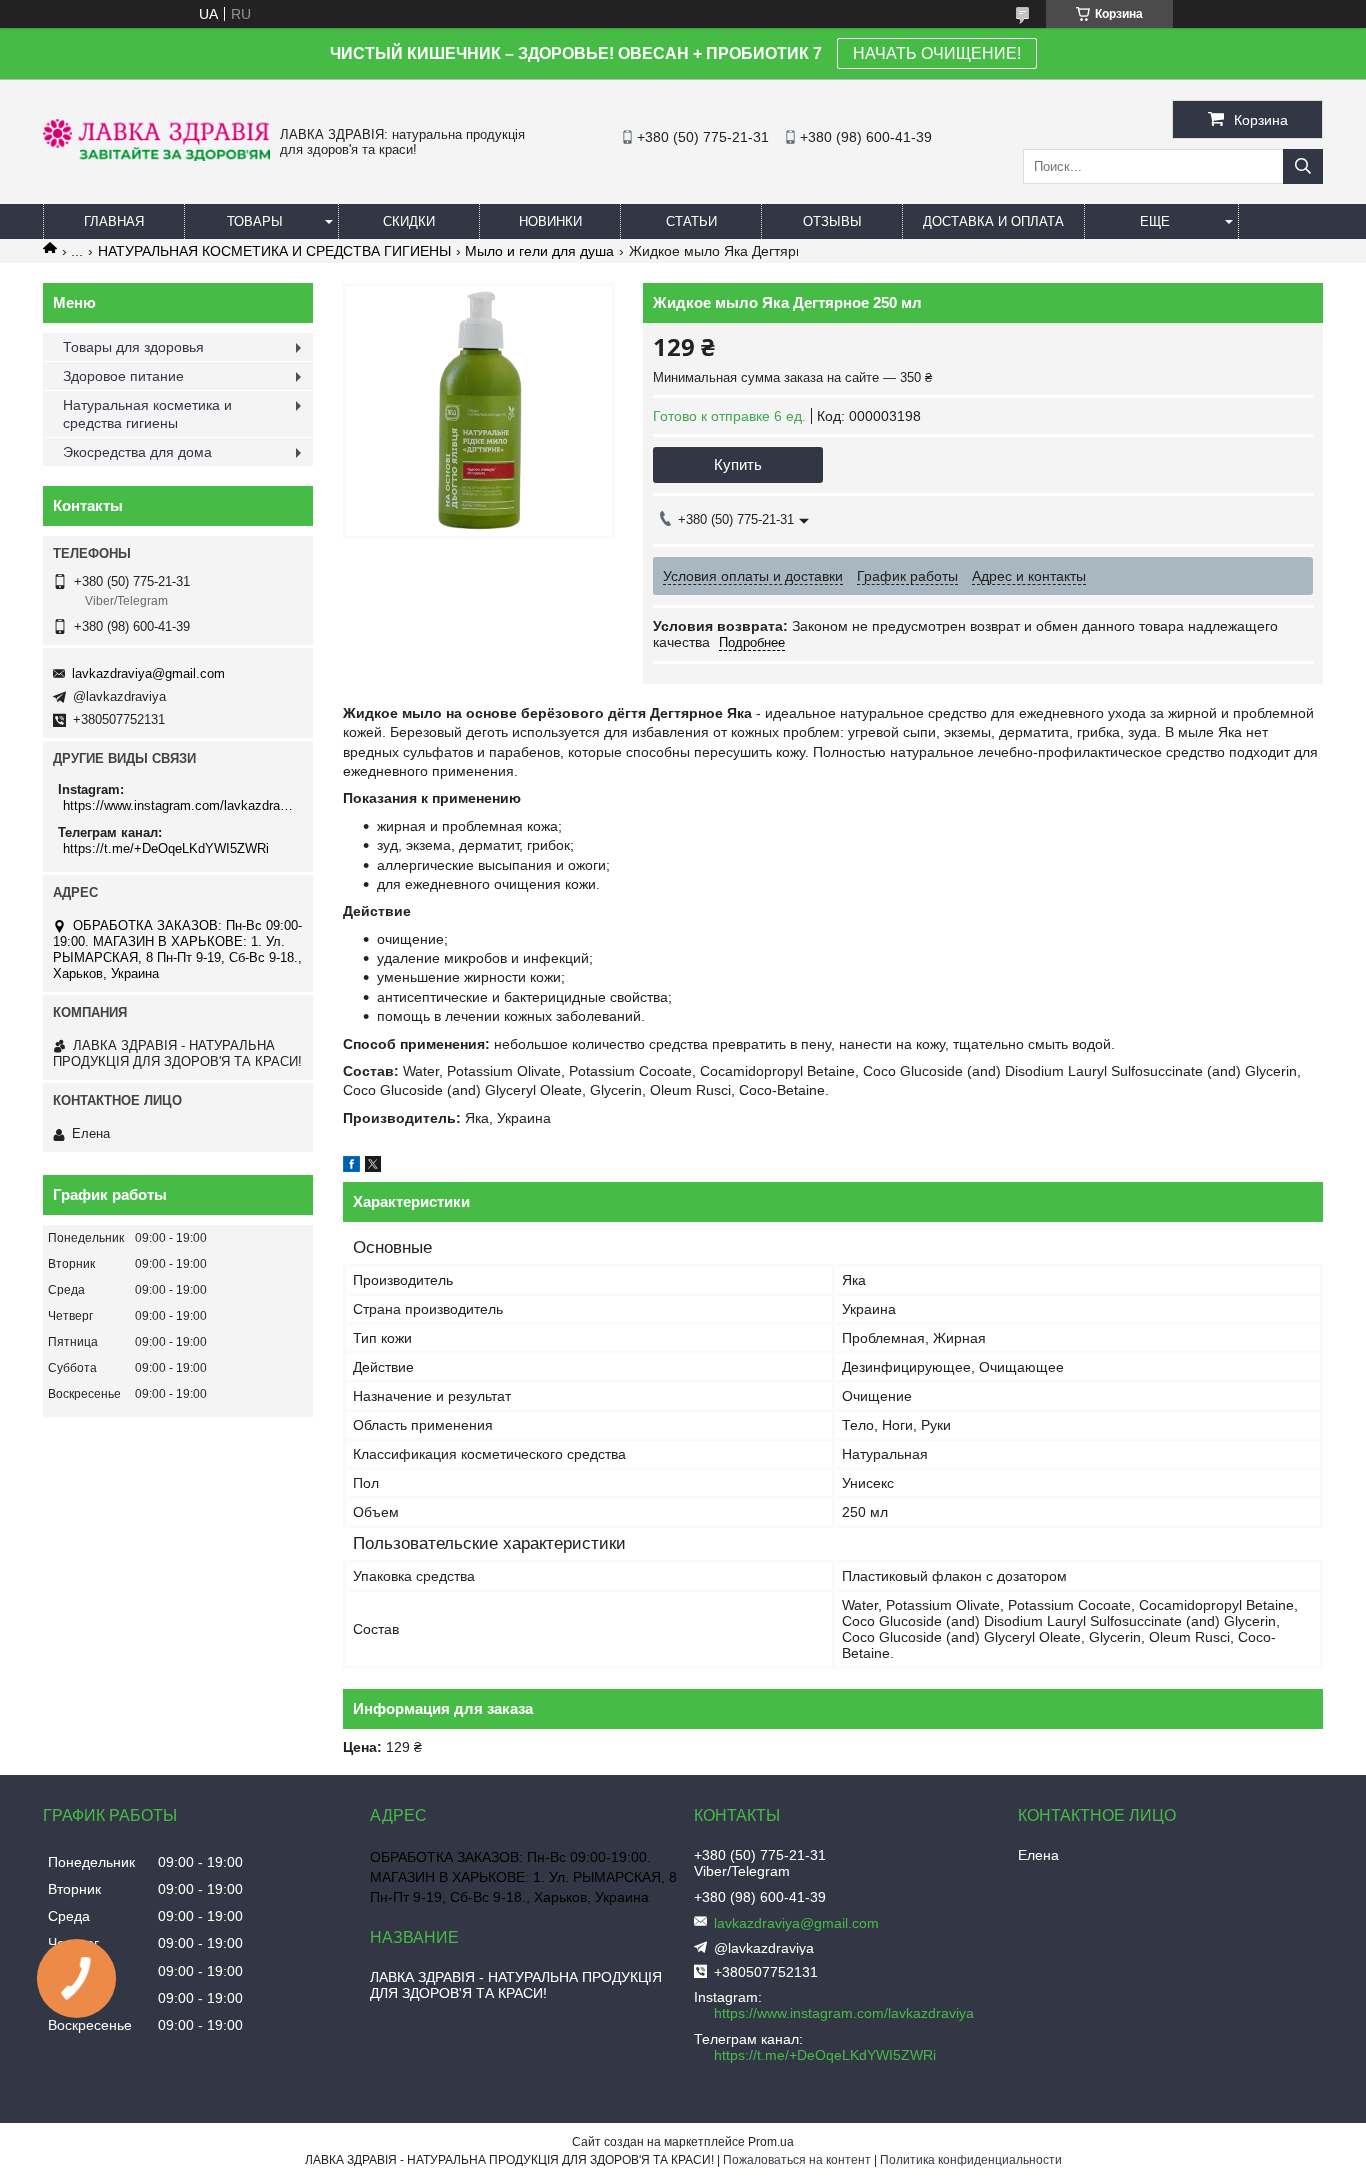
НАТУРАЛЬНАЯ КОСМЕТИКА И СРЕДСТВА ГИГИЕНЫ (274, 251)
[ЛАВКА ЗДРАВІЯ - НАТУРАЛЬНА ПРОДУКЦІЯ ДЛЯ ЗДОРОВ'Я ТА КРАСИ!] (156, 156)
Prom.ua (771, 2142)
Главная (114, 221)
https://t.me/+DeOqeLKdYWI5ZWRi (166, 848)
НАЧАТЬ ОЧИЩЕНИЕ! (937, 53)
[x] (373, 1167)
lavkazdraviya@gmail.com (148, 673)
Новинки (550, 221)
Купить (738, 464)
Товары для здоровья (133, 347)
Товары (255, 221)
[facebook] (351, 1167)
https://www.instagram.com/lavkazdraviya (180, 805)
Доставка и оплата (993, 221)
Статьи (691, 221)
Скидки (409, 221)
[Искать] (1303, 166)
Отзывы (832, 221)
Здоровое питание (123, 376)
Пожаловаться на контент (797, 2160)
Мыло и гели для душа (539, 251)
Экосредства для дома (137, 452)
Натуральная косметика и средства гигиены (147, 414)
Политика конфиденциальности (971, 2160)
